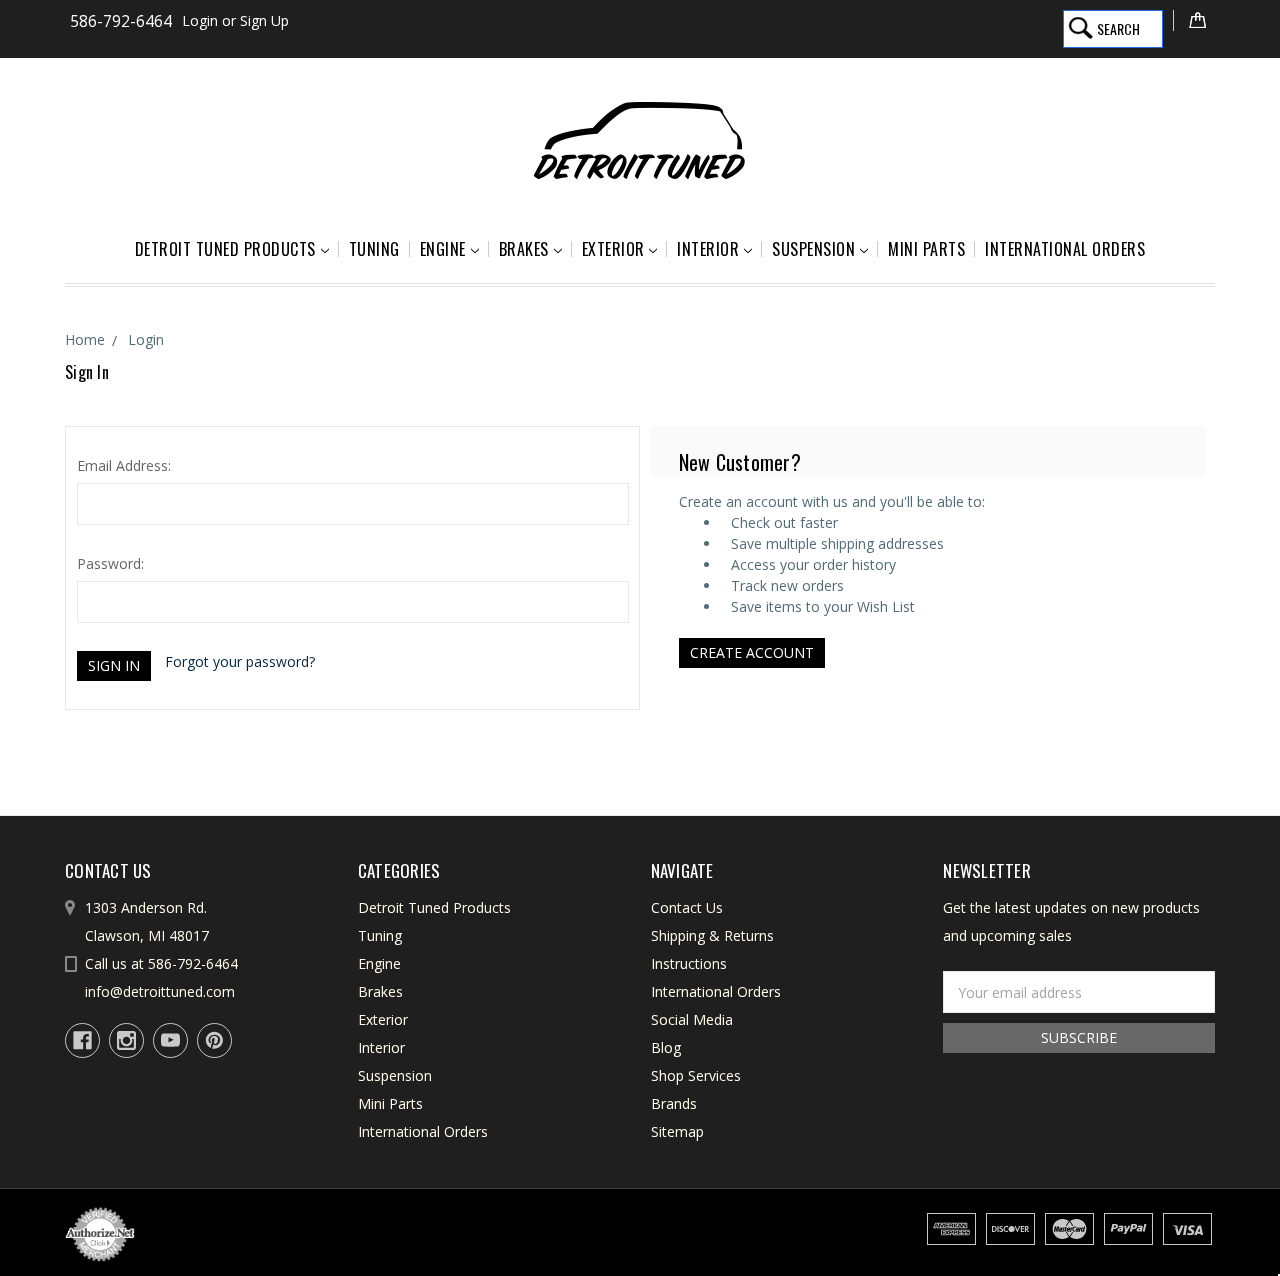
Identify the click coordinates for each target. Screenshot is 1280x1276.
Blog (666, 1047)
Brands (674, 1103)
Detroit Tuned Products (225, 249)
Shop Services (696, 1075)
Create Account (752, 652)
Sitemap (677, 1131)
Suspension (813, 249)
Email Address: (124, 465)
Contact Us (687, 907)
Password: (110, 563)
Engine (443, 249)
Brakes (524, 249)
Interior (708, 249)
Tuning (374, 249)
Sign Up (264, 20)
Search (1118, 28)
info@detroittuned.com (160, 991)
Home (85, 339)
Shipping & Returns (712, 935)
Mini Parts (926, 249)
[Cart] (1194, 20)
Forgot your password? (240, 661)
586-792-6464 (121, 21)
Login (200, 20)
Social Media (692, 1019)
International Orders (1065, 249)
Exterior (613, 249)
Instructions (689, 963)
